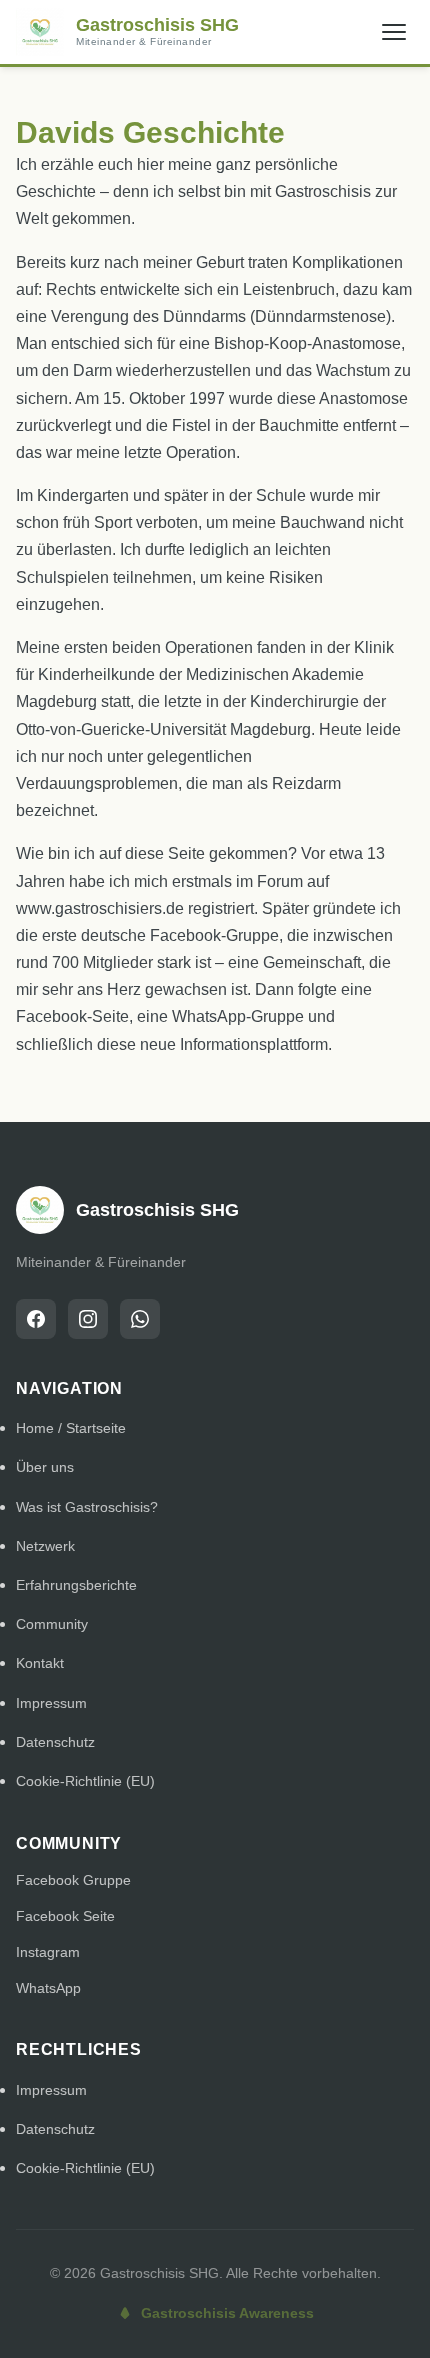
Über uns (45, 1467)
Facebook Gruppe (73, 1880)
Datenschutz (55, 1742)
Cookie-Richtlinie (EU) (85, 1781)
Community (52, 1624)
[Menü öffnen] (394, 32)
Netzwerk (45, 1546)
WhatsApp (48, 1988)
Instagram (48, 1952)
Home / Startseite (71, 1428)
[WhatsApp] (140, 1319)
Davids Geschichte (150, 132)
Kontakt (40, 1663)
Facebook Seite (65, 1916)
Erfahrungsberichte (76, 1585)
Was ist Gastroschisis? (87, 1507)
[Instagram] (88, 1319)
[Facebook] (36, 1319)
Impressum (51, 1703)
